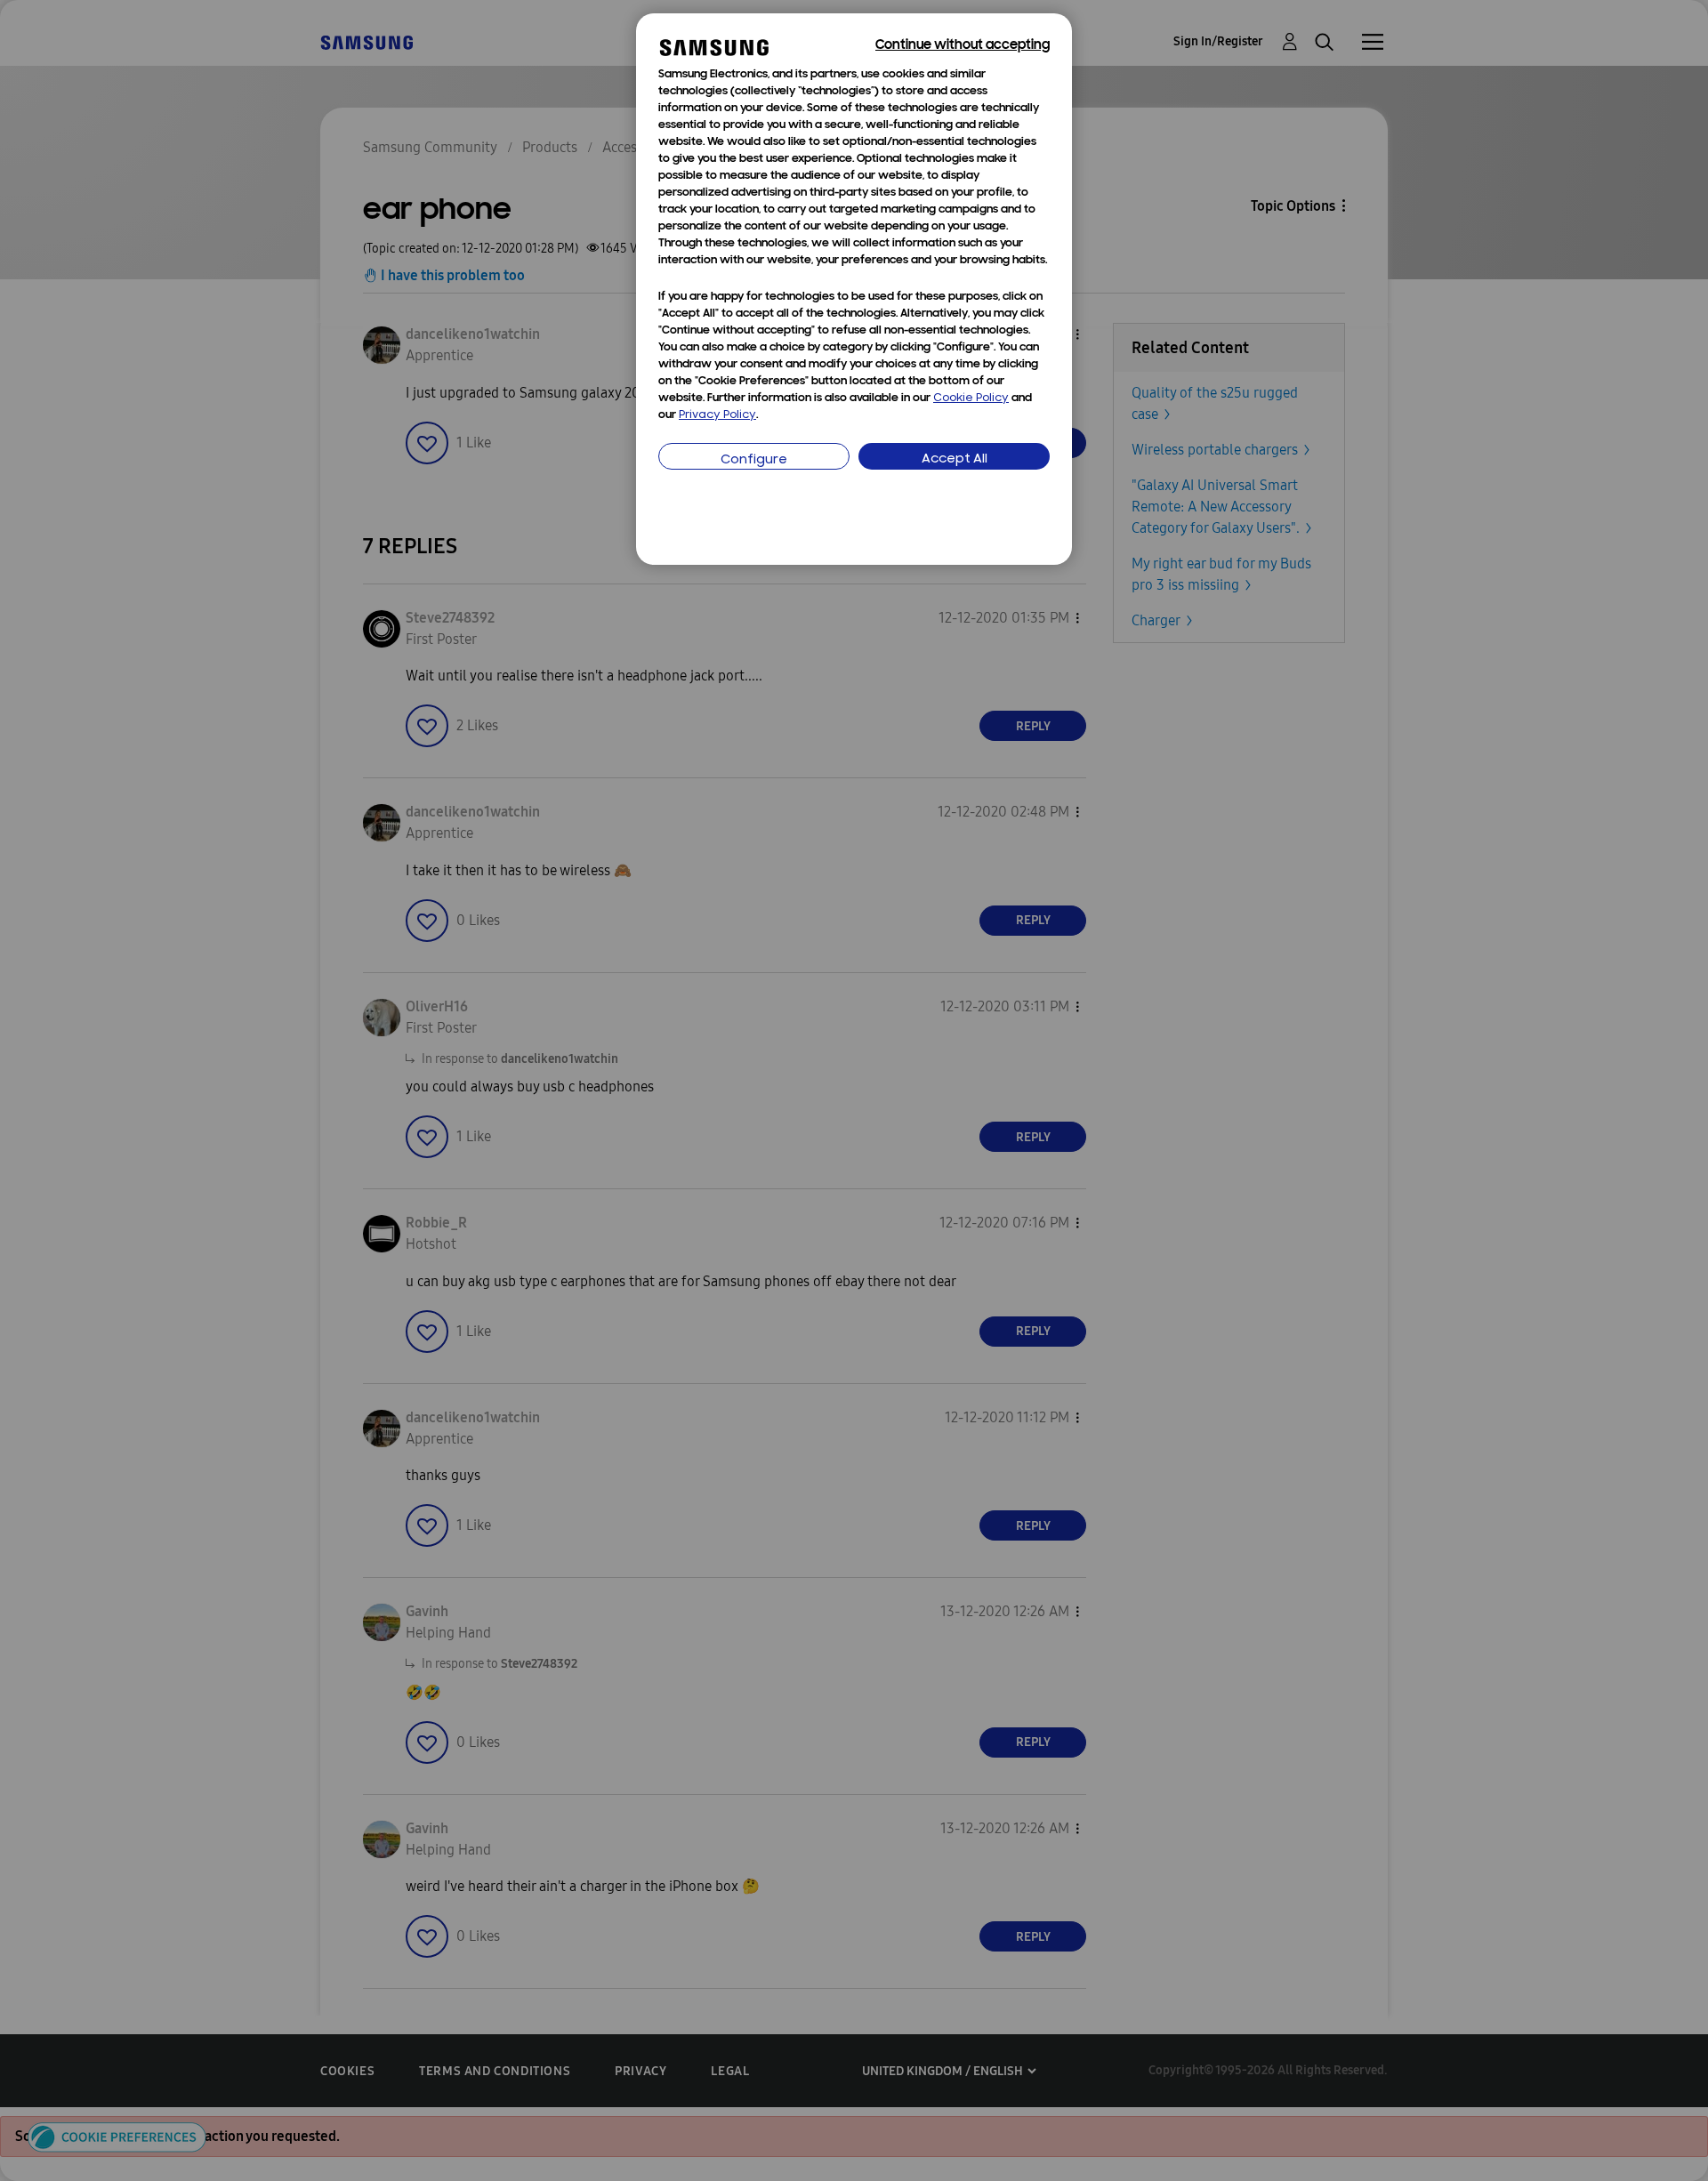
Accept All (955, 459)
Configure (754, 460)
